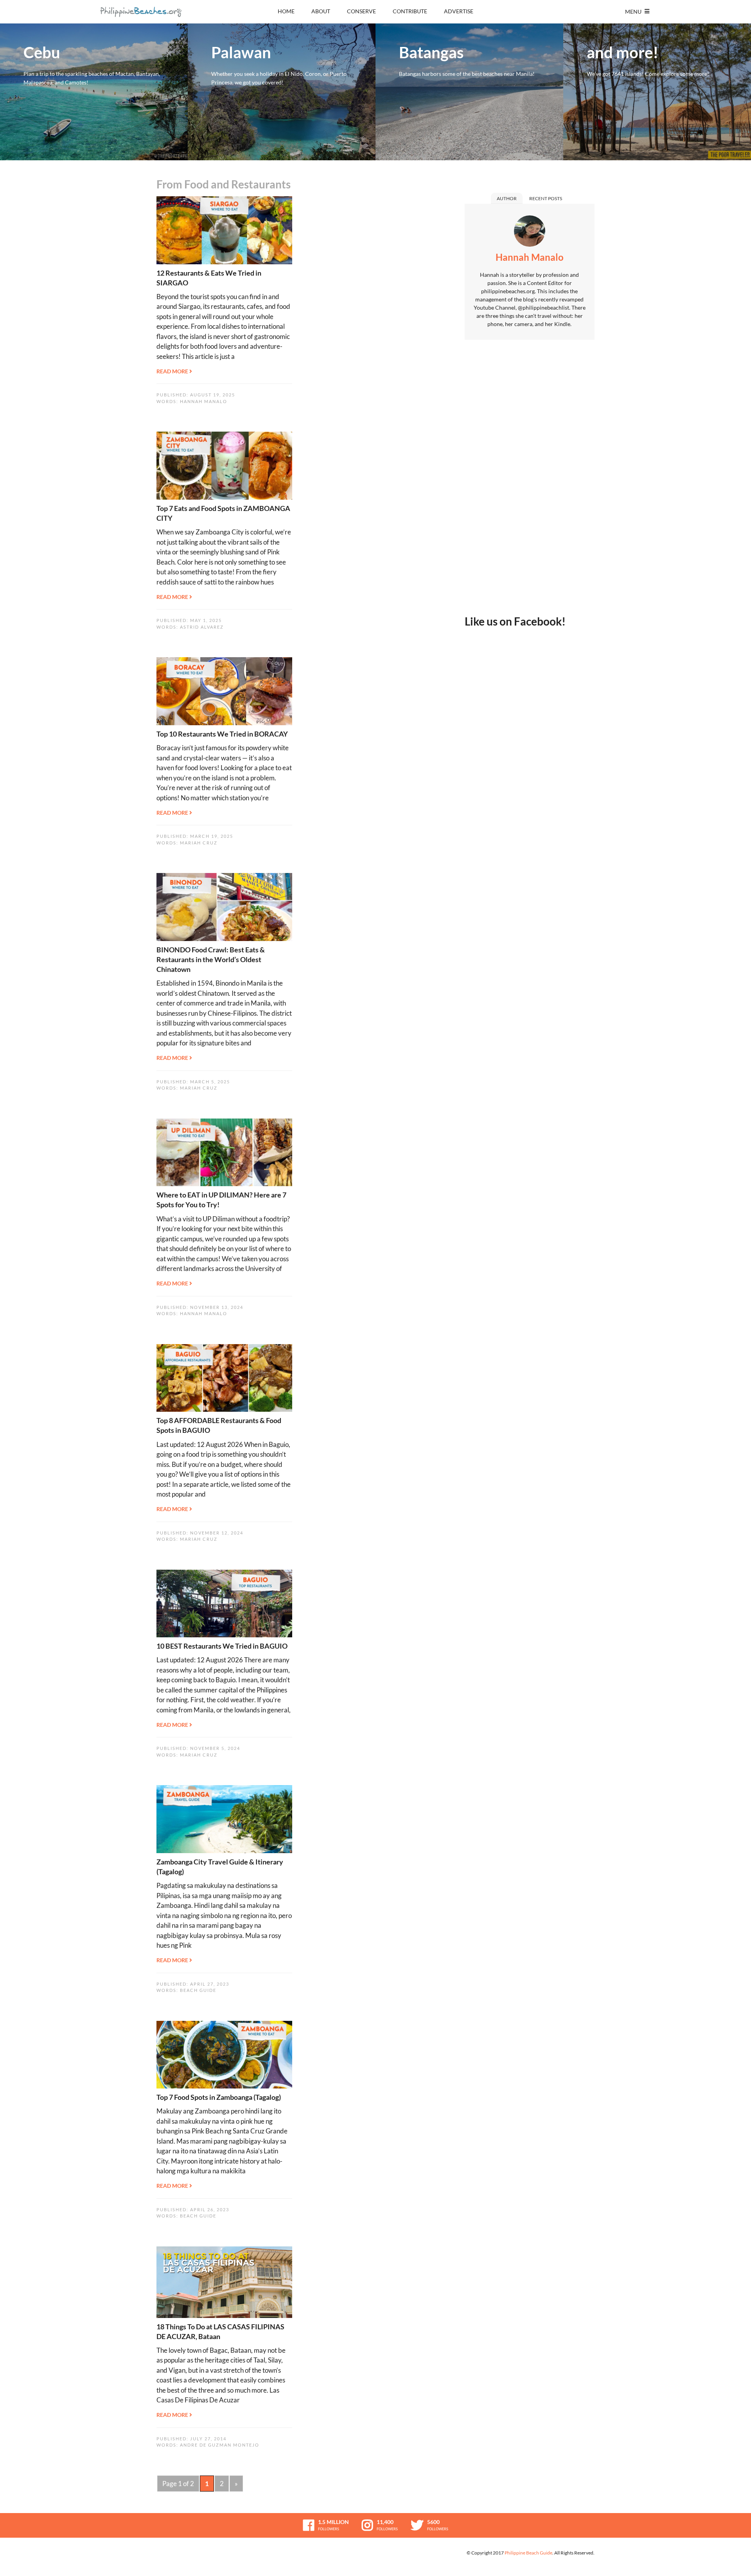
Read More (173, 371)
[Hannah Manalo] (530, 233)
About (321, 11)
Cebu (94, 92)
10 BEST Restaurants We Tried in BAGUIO (222, 1646)
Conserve (361, 11)
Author (507, 198)
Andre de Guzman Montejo (220, 2445)
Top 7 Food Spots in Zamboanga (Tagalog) (219, 2097)
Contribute (410, 11)
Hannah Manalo (204, 401)
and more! (657, 92)
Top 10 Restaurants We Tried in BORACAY (222, 734)
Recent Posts (546, 198)
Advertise (459, 11)
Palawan (282, 92)
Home (286, 11)
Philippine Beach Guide (528, 2553)
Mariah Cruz (199, 843)
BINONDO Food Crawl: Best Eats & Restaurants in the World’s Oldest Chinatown (211, 959)
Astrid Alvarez (202, 627)
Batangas (469, 92)
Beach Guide (198, 1990)
